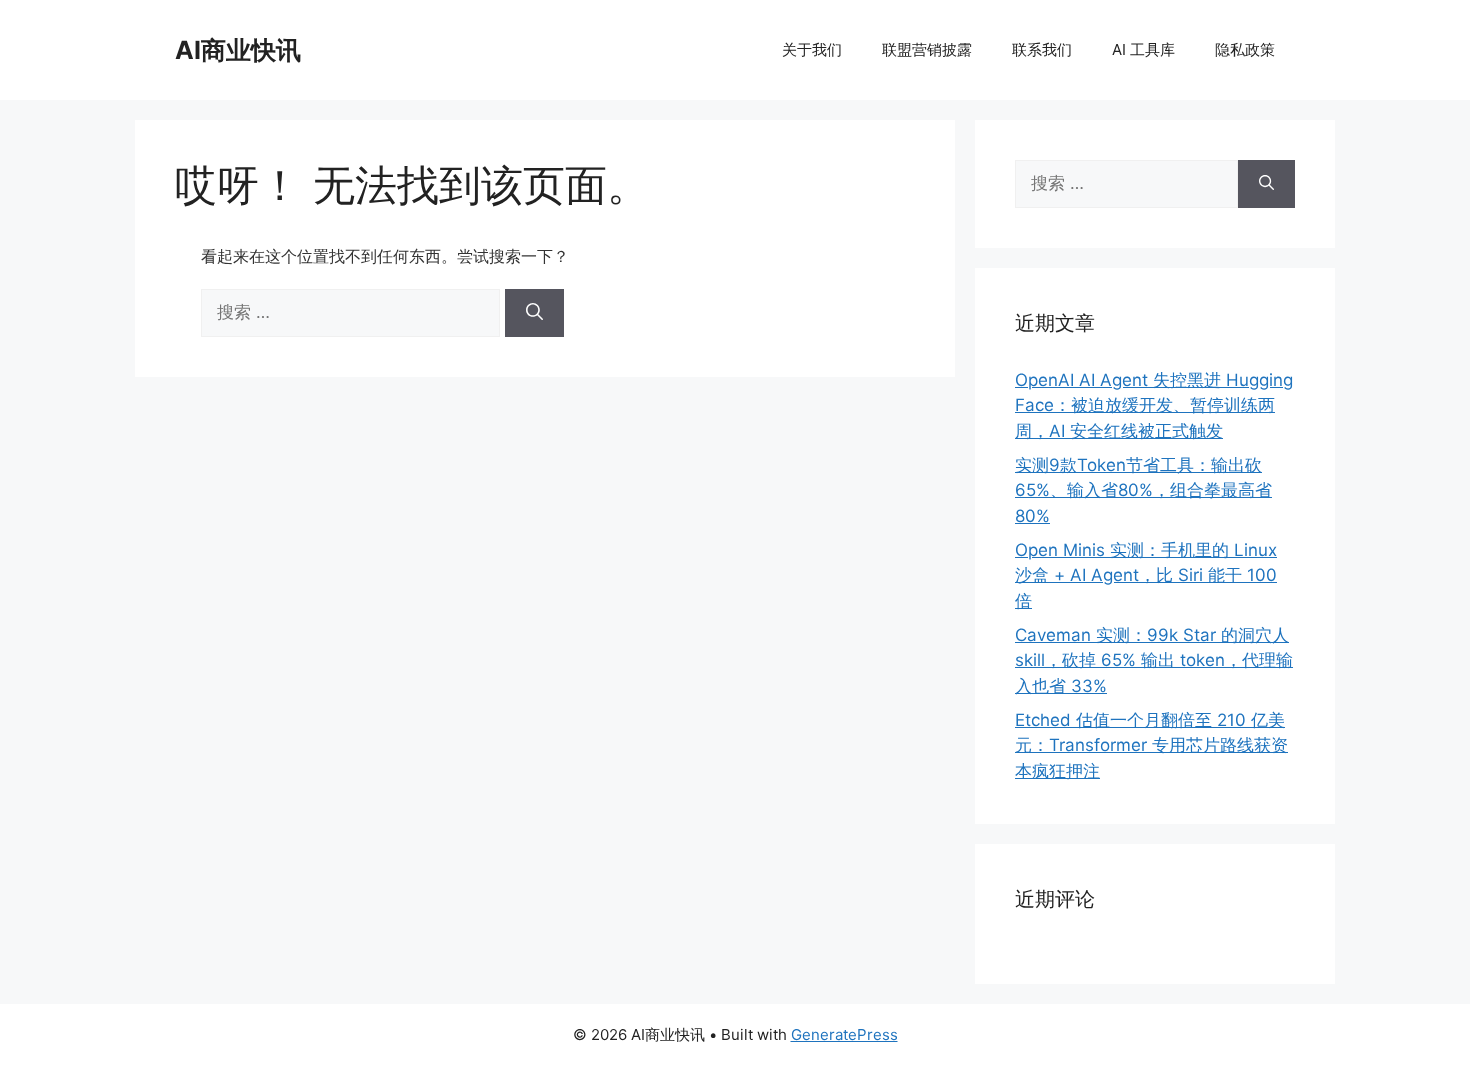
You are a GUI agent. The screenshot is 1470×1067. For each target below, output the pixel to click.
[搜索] (534, 313)
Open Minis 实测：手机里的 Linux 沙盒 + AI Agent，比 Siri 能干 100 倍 (1146, 575)
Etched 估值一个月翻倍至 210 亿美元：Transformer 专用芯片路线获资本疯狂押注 (1151, 745)
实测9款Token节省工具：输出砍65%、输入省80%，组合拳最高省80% (1143, 490)
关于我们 (812, 49)
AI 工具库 (1143, 49)
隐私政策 (1245, 49)
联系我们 (1042, 49)
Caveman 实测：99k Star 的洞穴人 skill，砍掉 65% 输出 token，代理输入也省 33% (1154, 660)
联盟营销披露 (927, 49)
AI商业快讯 (238, 50)
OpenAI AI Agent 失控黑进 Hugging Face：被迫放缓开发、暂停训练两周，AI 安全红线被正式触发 (1154, 405)
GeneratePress (844, 1034)
